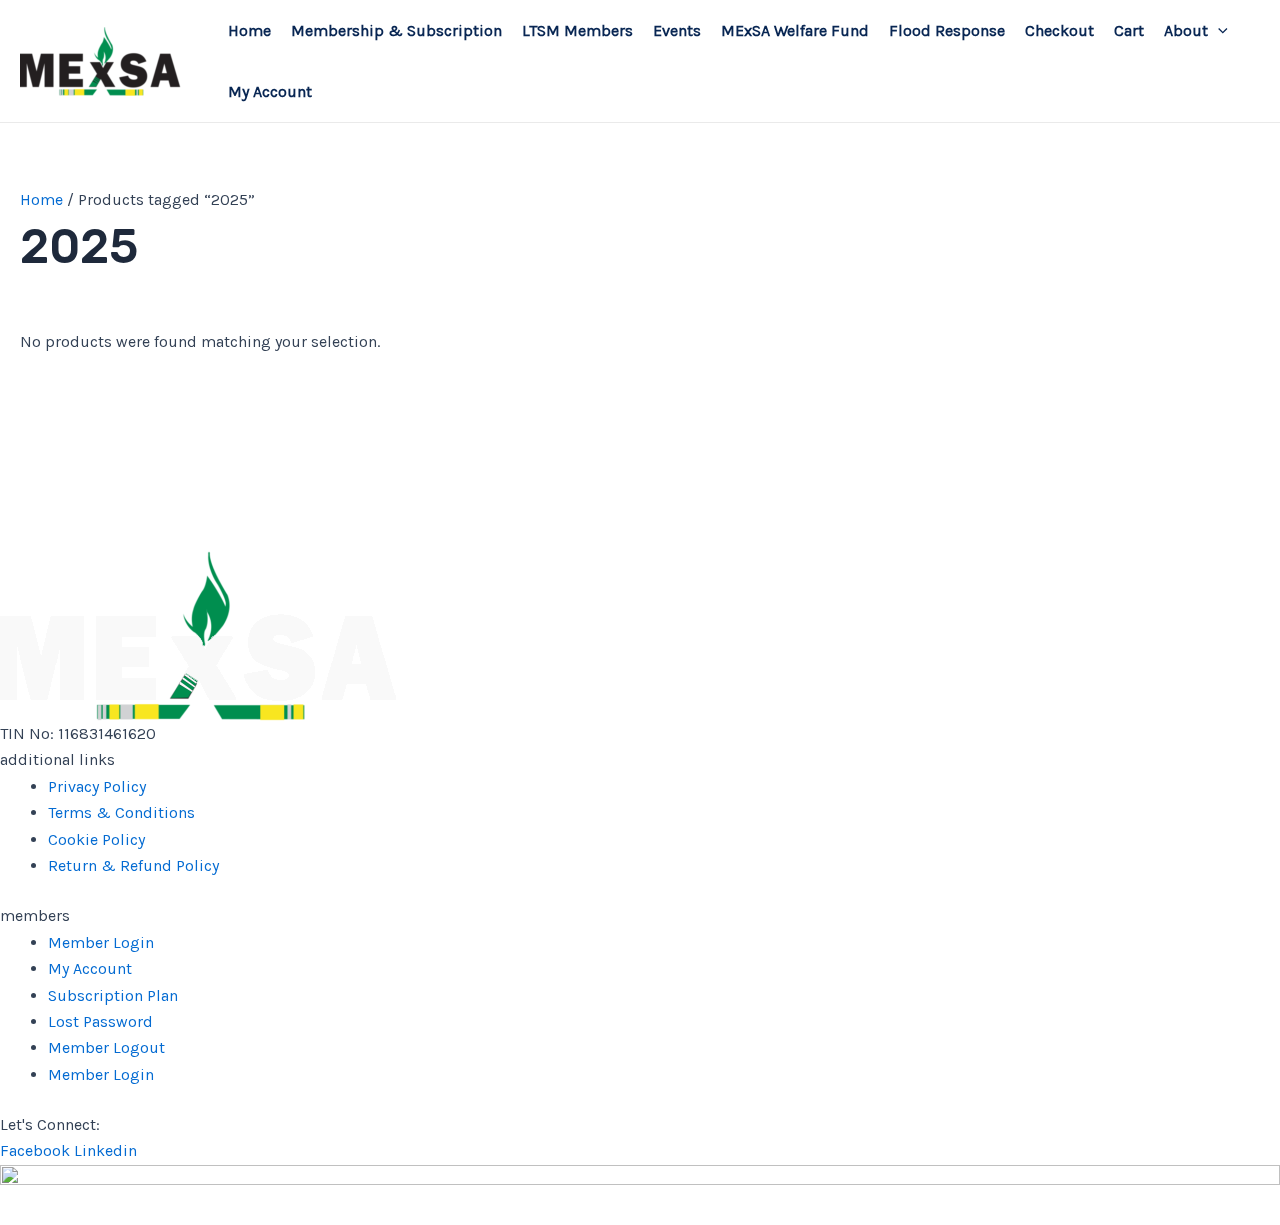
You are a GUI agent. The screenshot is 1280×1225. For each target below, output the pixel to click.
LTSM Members (577, 30)
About (1186, 30)
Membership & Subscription (396, 30)
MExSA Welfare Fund (795, 30)
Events (677, 30)
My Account (270, 91)
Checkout (1059, 30)
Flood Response (947, 30)
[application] (1218, 30)
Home (249, 30)
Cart (1129, 30)
